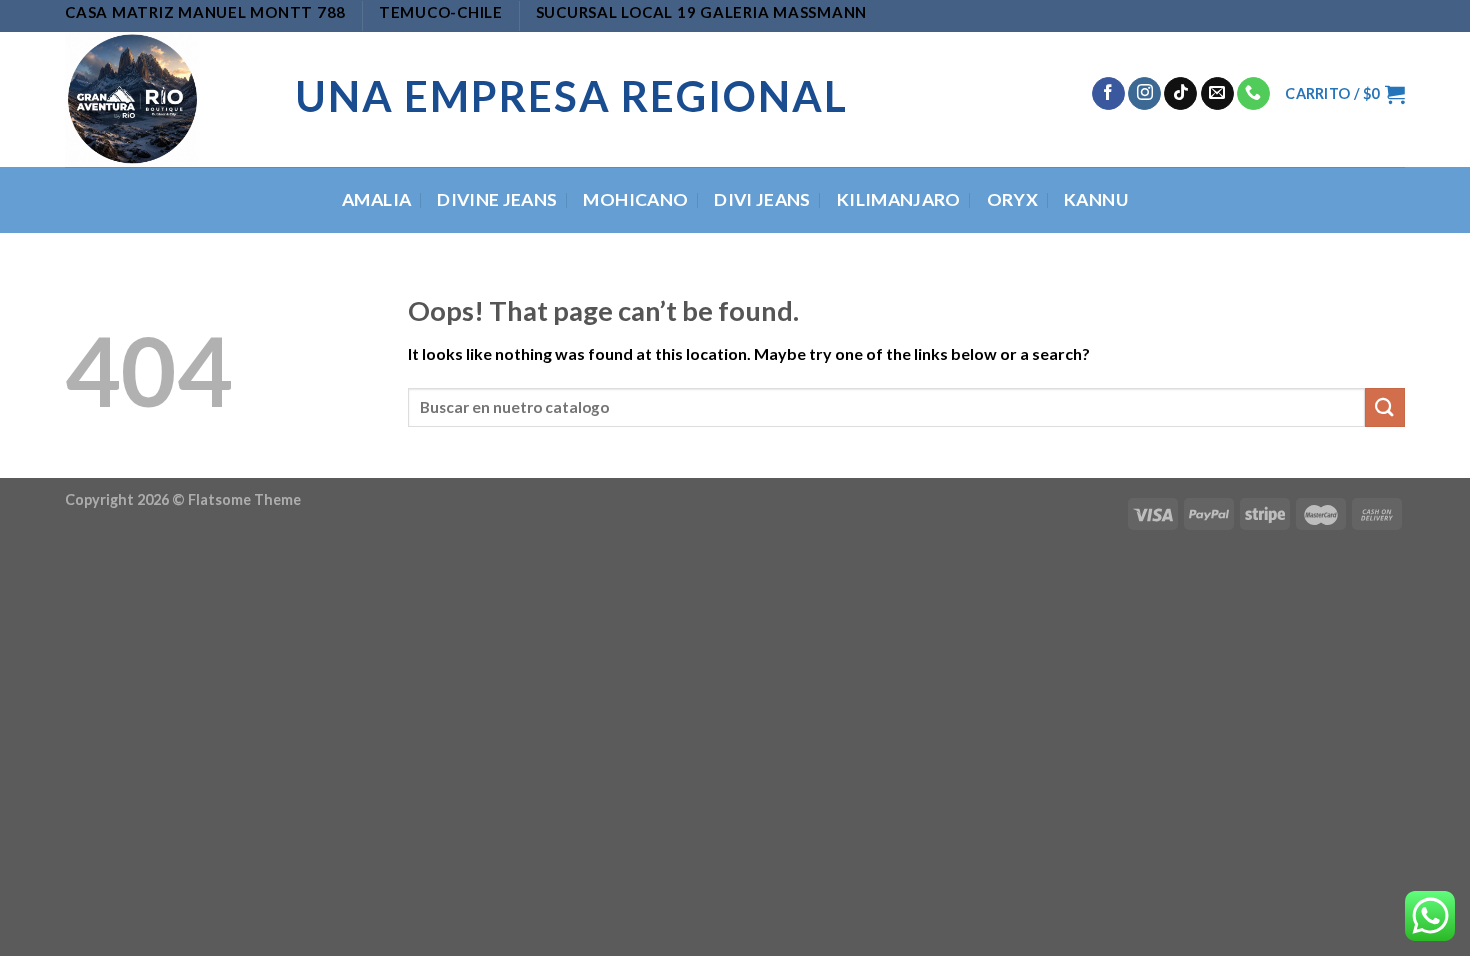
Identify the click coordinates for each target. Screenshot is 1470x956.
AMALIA (376, 199)
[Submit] (1385, 407)
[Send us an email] (1217, 94)
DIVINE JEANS (497, 199)
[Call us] (1253, 94)
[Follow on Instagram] (1144, 94)
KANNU (1096, 199)
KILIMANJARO (899, 199)
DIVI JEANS (762, 199)
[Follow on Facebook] (1108, 94)
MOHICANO (635, 199)
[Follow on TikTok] (1180, 94)
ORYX (1012, 199)
